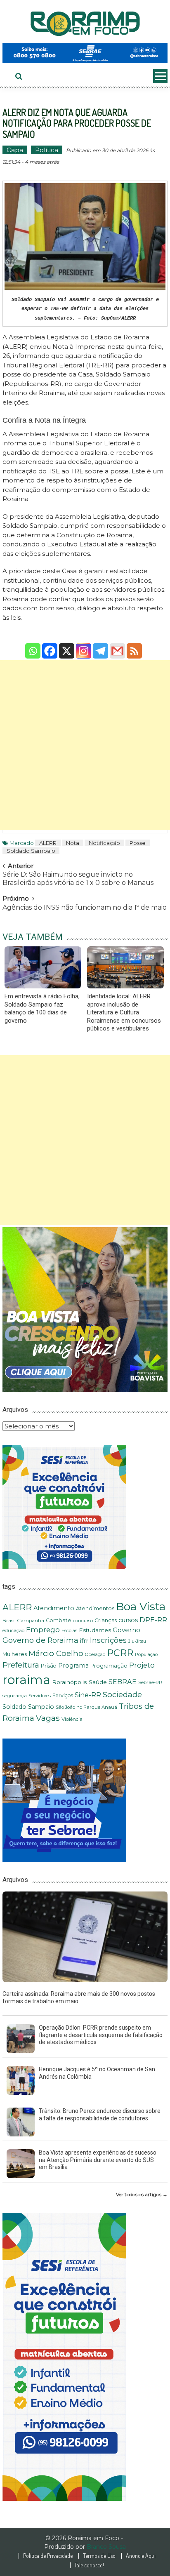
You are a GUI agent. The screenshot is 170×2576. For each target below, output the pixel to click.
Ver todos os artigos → (142, 2194)
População (146, 1654)
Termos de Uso (99, 2556)
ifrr (84, 1641)
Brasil (9, 1621)
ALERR (48, 843)
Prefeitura (21, 1665)
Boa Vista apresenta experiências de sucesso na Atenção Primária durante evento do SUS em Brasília (98, 2160)
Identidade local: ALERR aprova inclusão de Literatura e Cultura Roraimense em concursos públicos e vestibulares (124, 1012)
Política (47, 150)
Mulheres (15, 1654)
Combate (59, 1620)
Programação (109, 1666)
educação (13, 1630)
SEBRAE (123, 1682)
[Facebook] (50, 645)
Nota (73, 843)
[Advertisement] (85, 745)
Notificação (104, 843)
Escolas (69, 1631)
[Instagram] (84, 645)
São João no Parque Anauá (86, 1707)
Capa (15, 150)
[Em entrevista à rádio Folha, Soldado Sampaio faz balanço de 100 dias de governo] (43, 967)
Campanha (31, 1621)
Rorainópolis (70, 1682)
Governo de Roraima (40, 1640)
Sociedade (122, 1695)
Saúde (98, 1682)
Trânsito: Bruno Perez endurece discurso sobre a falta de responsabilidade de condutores (100, 2115)
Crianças (106, 1620)
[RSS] (134, 645)
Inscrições (108, 1640)
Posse (138, 843)
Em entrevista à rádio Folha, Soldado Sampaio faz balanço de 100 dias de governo (42, 1008)
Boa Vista (141, 1606)
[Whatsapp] (33, 645)
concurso (83, 1621)
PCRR (120, 1653)
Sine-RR (88, 1695)
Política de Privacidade (48, 2556)
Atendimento (54, 1608)
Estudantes (95, 1630)
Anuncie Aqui (141, 2556)
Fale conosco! (89, 2565)
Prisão (49, 1666)
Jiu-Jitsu (137, 1641)
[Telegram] (100, 645)
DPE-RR (153, 1620)
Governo (126, 1630)
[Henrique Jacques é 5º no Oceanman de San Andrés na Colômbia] (21, 2080)
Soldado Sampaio (31, 851)
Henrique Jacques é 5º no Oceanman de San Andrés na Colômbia (97, 2073)
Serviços (63, 1695)
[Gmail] (117, 645)
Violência (72, 1719)
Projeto (142, 1665)
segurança (15, 1696)
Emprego (43, 1630)
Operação (95, 1655)
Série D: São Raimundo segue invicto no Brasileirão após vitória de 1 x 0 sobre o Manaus (78, 877)
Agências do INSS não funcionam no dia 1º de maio (85, 907)
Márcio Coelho (56, 1653)
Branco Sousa (106, 2547)
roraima (26, 1680)
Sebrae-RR (150, 1682)
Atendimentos (95, 1608)
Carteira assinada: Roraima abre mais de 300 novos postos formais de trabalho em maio (79, 1997)
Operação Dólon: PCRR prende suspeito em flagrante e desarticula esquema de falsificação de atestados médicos (101, 2035)
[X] (67, 645)
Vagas (48, 1718)
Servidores (40, 1696)
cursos (128, 1620)
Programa (73, 1666)
